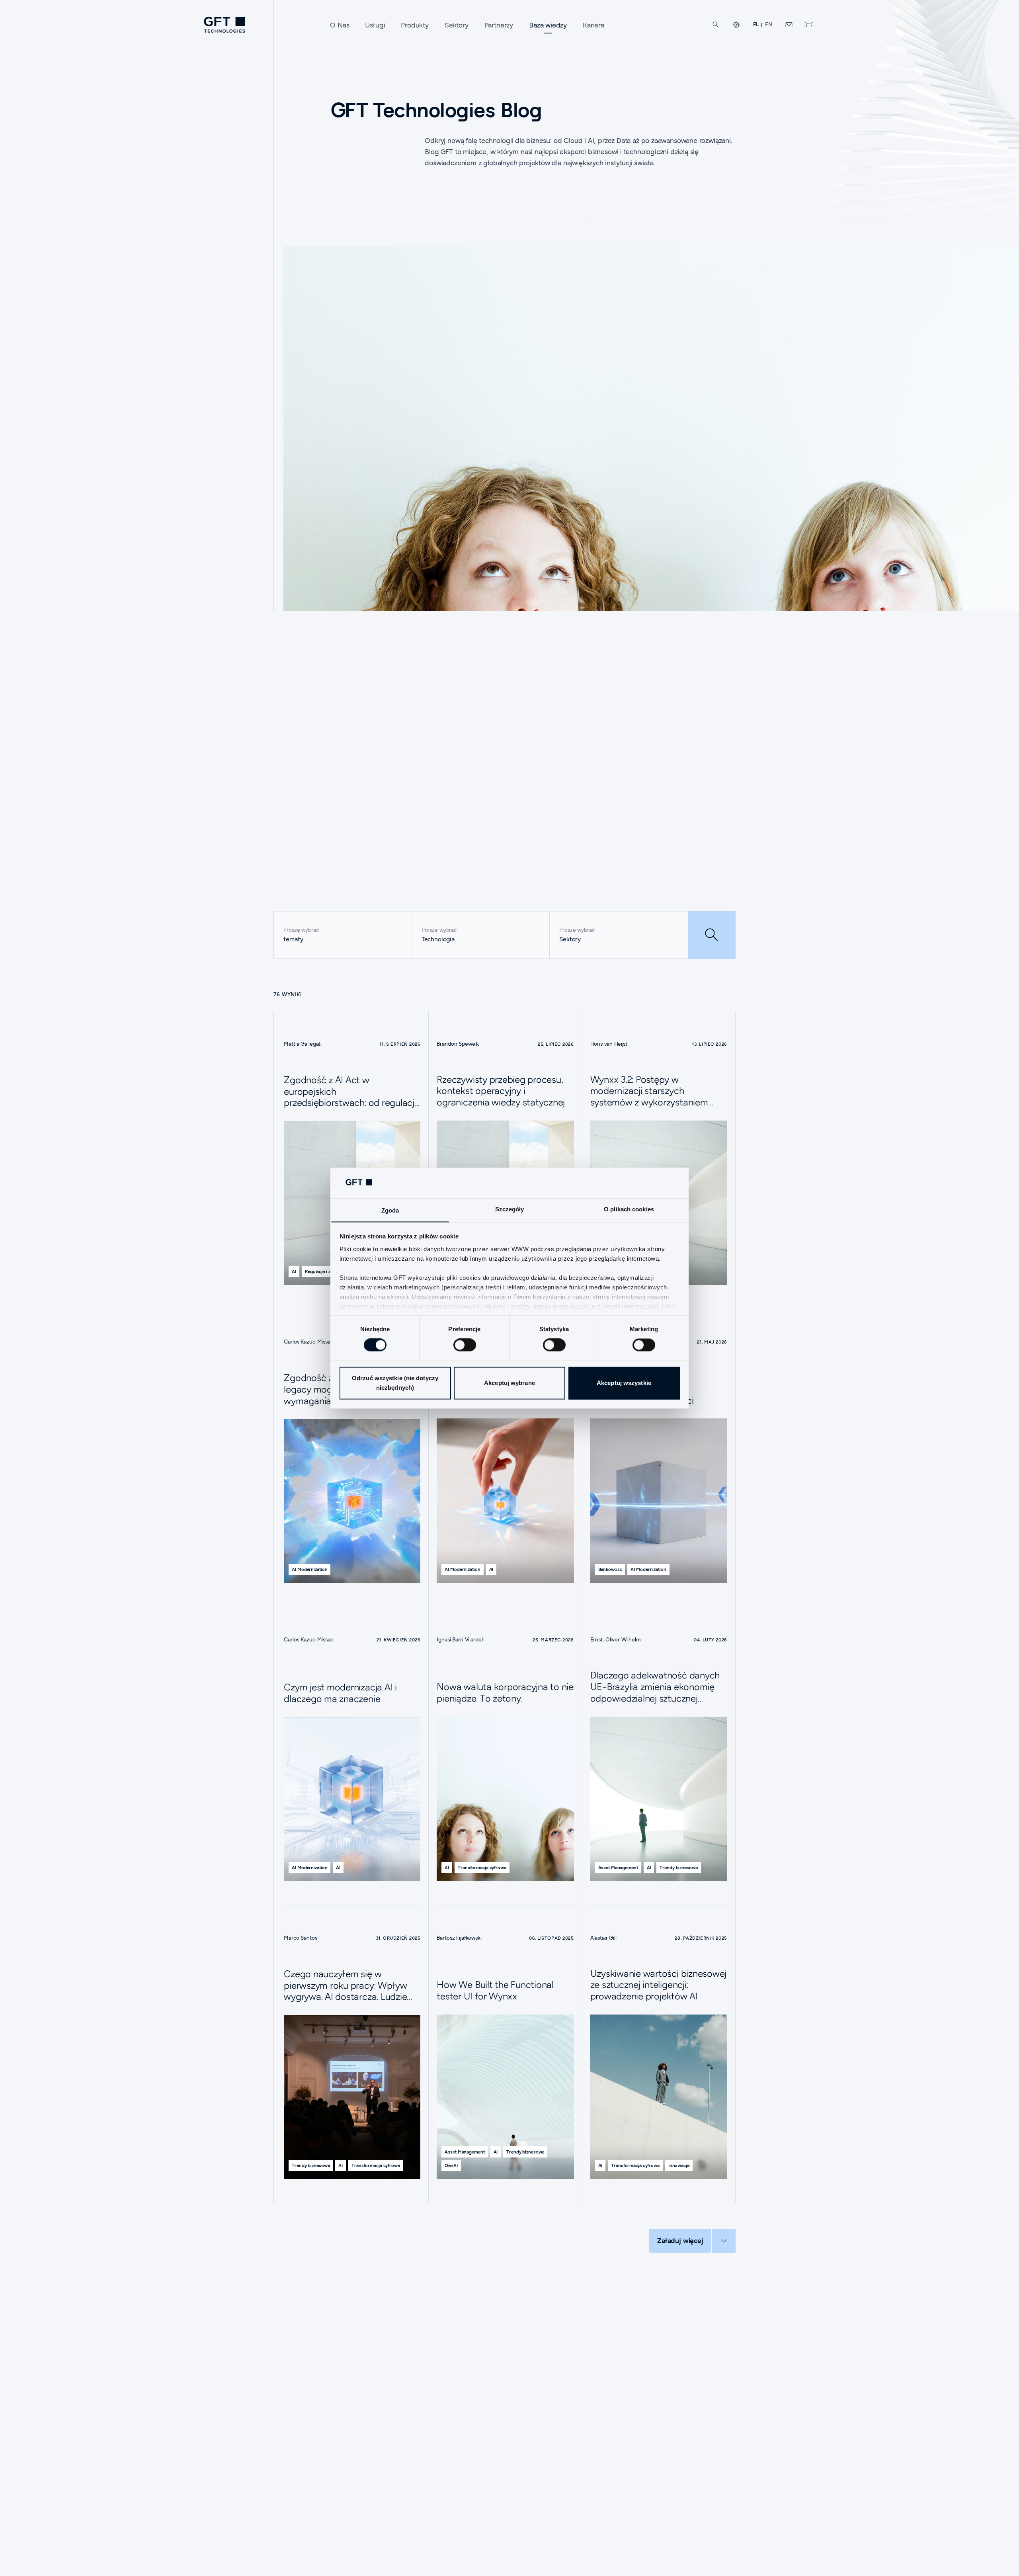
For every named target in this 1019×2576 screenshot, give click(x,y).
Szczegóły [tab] (510, 1209)
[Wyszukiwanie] (716, 25)
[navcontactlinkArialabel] (789, 25)
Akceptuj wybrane (509, 1383)
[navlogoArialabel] (224, 25)
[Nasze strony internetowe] (736, 25)
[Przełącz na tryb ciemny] (809, 25)
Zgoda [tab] (390, 1210)
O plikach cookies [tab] (629, 1209)
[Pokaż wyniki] (712, 935)
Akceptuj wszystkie (624, 1383)
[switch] (465, 1345)
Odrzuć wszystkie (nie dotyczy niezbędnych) (395, 1383)
